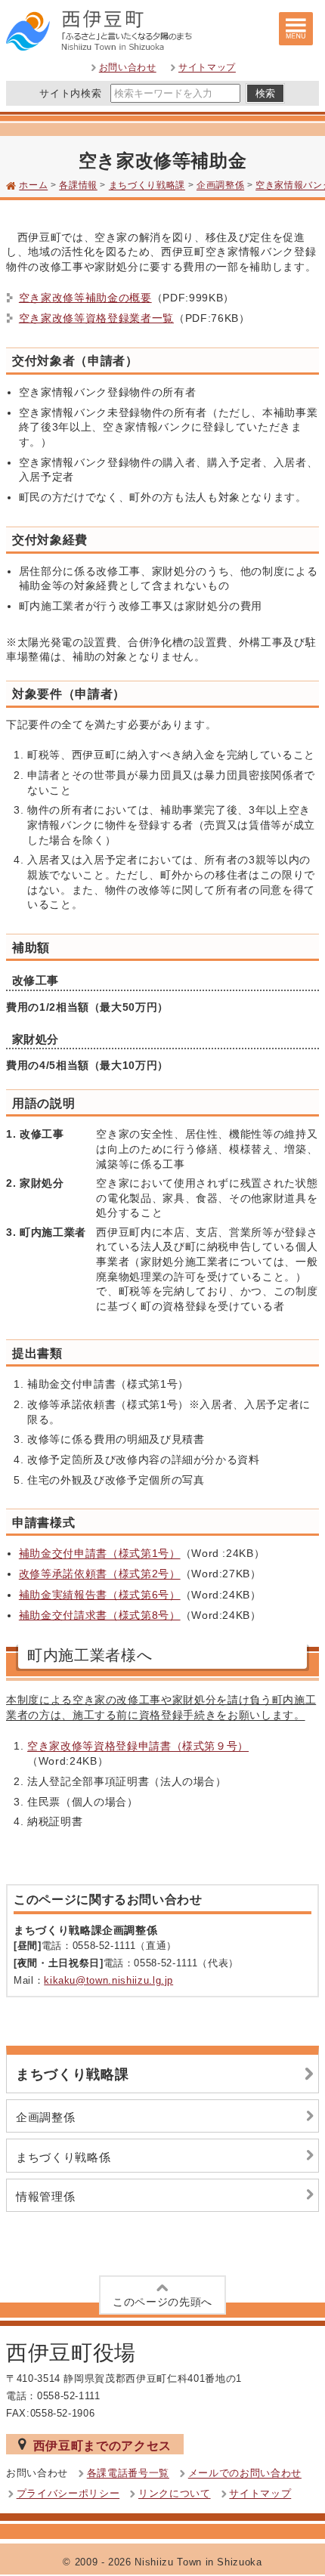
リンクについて (175, 2494)
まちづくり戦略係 (63, 2157)
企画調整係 (220, 186)
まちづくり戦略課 (147, 186)
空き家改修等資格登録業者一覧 (96, 318)
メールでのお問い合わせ (245, 2474)
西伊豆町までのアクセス (102, 2445)
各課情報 (78, 186)
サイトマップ (207, 68)
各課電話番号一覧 (128, 2474)
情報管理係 (45, 2196)
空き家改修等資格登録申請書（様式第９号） (138, 1747)
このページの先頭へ (162, 2302)
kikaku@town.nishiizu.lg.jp (108, 1980)
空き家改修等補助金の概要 (85, 298)
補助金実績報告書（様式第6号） (100, 1595)
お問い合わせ (128, 68)
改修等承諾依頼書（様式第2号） (100, 1574)
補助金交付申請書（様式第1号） (100, 1554)
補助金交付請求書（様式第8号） (100, 1615)
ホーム (33, 186)
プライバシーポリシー (68, 2494)
